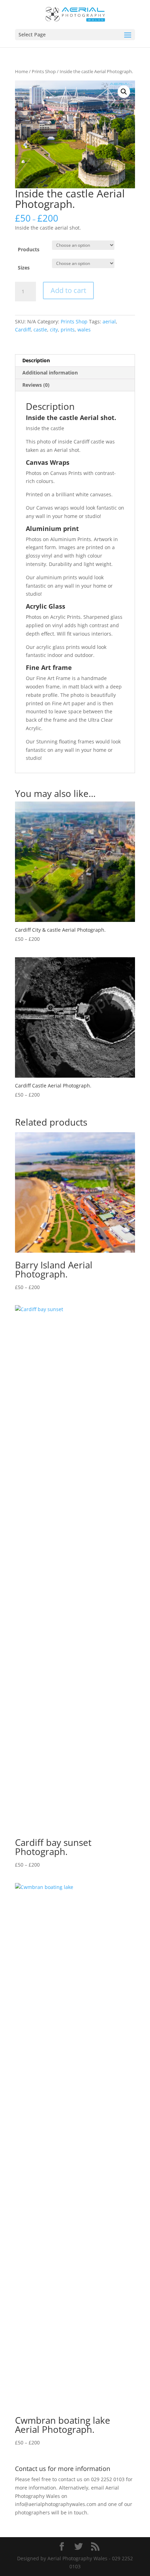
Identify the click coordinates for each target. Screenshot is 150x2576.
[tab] (75, 361)
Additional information (50, 373)
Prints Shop (44, 71)
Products (29, 249)
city (54, 330)
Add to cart (68, 290)
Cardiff (23, 330)
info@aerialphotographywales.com (56, 2504)
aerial (109, 321)
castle (40, 330)
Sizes (24, 268)
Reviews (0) (36, 385)
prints (68, 330)
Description (36, 360)
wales (84, 330)
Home (21, 71)
